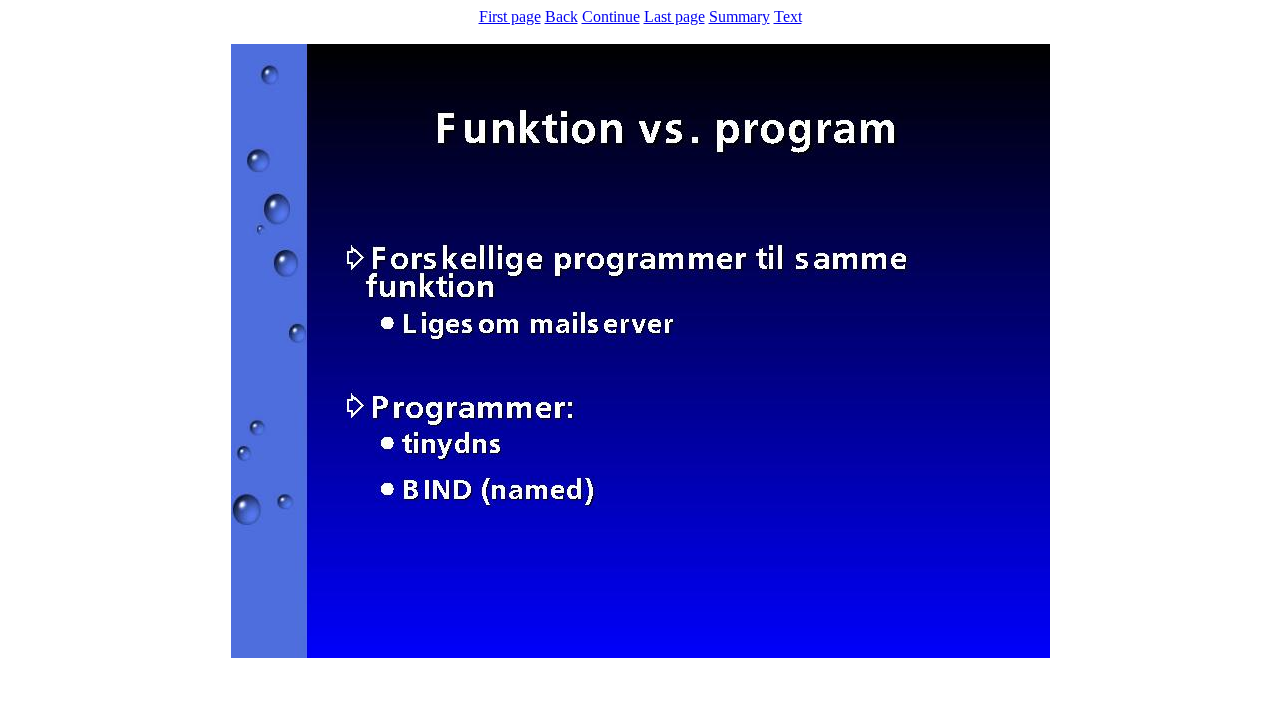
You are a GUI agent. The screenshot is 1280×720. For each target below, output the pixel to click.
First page (510, 16)
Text (788, 16)
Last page (674, 16)
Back (561, 16)
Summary (739, 16)
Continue (611, 16)
